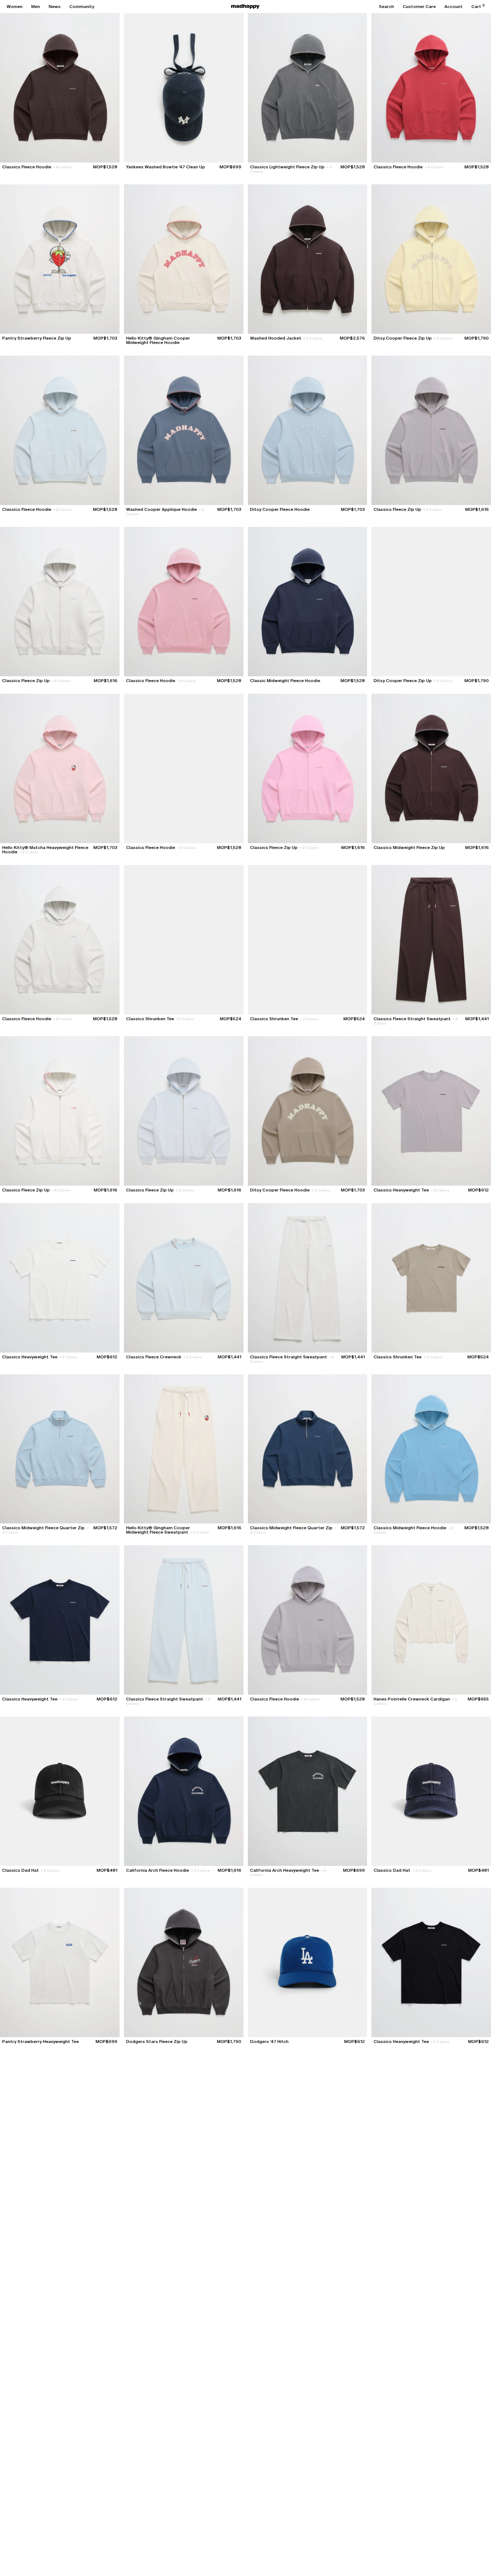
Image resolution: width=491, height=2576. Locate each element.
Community (82, 7)
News (55, 7)
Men (36, 7)
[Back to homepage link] (245, 7)
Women (15, 7)
